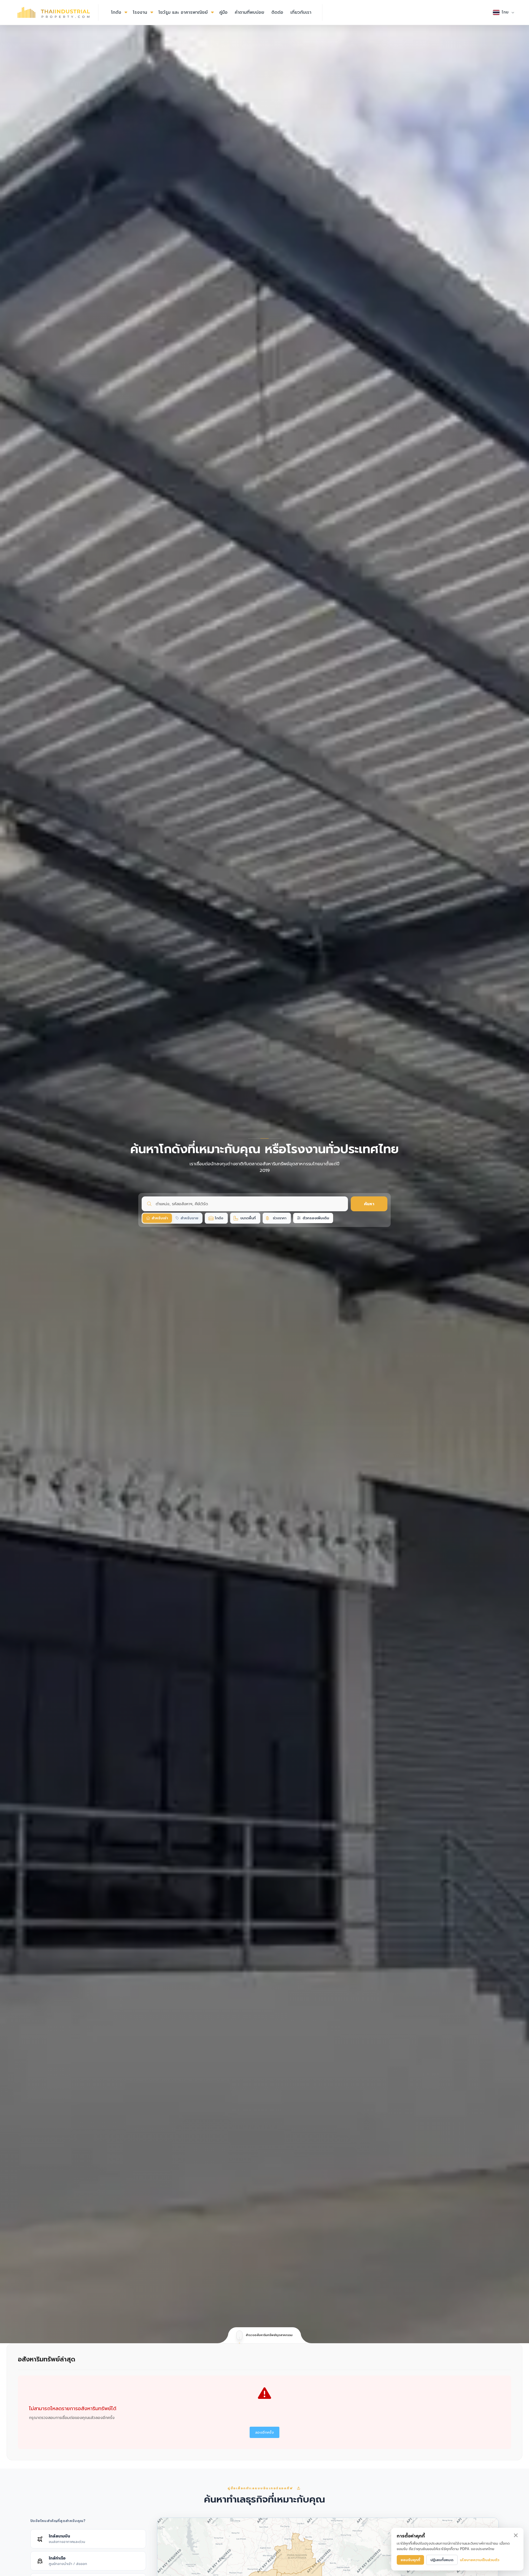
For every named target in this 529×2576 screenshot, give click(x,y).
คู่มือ (223, 12)
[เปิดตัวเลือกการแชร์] (299, 2488)
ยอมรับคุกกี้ (410, 2560)
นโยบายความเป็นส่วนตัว (480, 2560)
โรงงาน (140, 12)
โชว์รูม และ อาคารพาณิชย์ (183, 12)
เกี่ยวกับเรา (301, 12)
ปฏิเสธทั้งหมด (442, 2560)
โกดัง (116, 12)
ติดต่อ (277, 12)
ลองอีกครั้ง (264, 2432)
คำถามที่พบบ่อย (249, 12)
